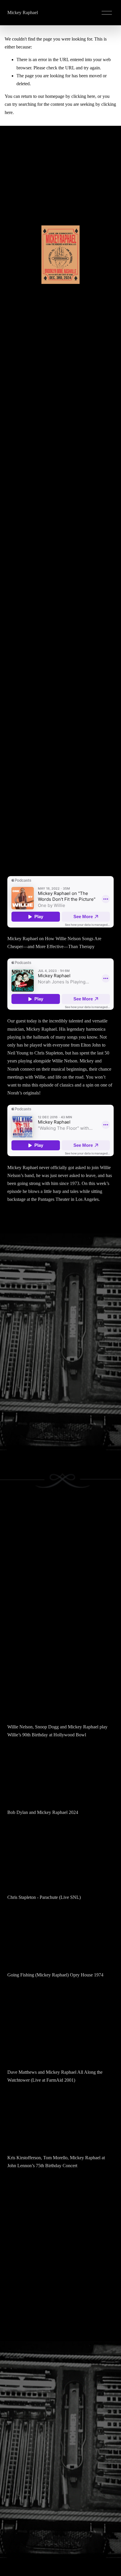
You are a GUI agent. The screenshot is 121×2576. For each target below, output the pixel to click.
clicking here (83, 96)
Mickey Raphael (23, 12)
